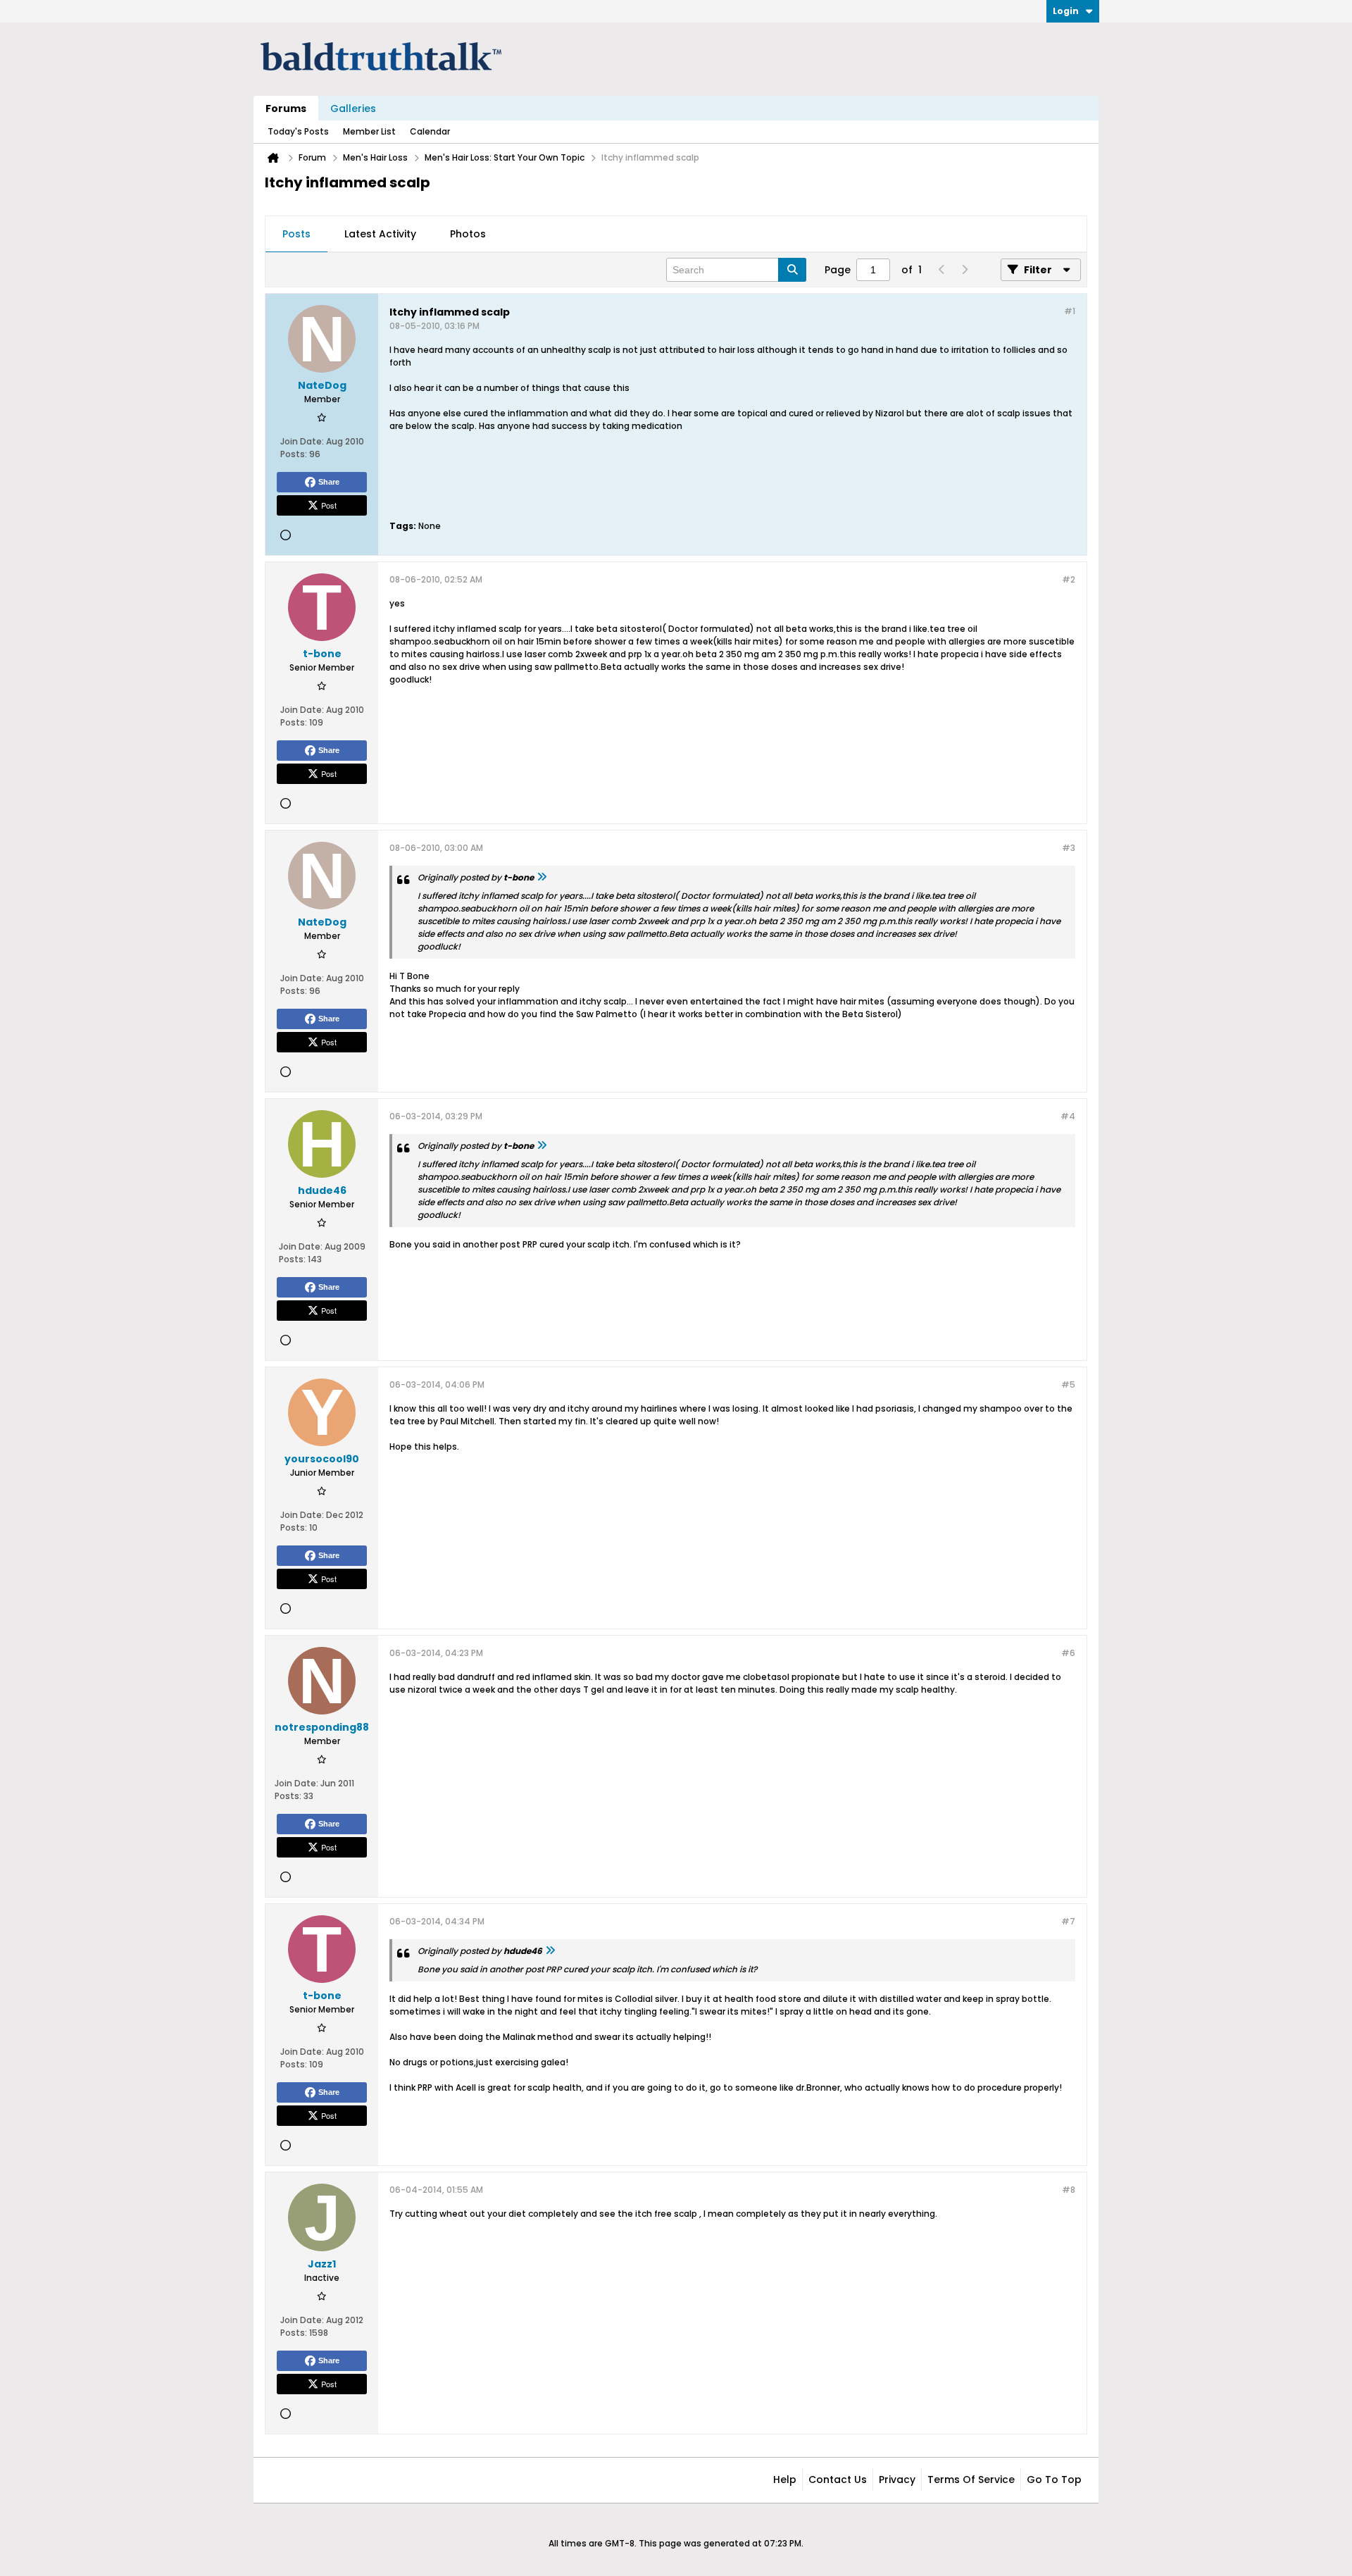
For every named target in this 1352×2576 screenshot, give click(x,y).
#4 (1068, 1116)
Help (785, 2479)
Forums (286, 108)
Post (329, 505)
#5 (1068, 1385)
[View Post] (542, 877)
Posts (296, 234)
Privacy (897, 2479)
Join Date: (302, 441)
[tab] (296, 235)
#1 (1070, 311)
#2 (1069, 579)
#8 (1069, 2190)
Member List (369, 131)
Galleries (353, 108)
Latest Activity (380, 234)
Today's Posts (298, 131)
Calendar (430, 131)
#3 (1069, 848)
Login (1066, 11)
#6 (1068, 1653)
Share (329, 482)
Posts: (294, 454)
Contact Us (838, 2479)
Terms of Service (971, 2479)
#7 (1068, 1921)
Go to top (1054, 2479)
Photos (468, 234)
